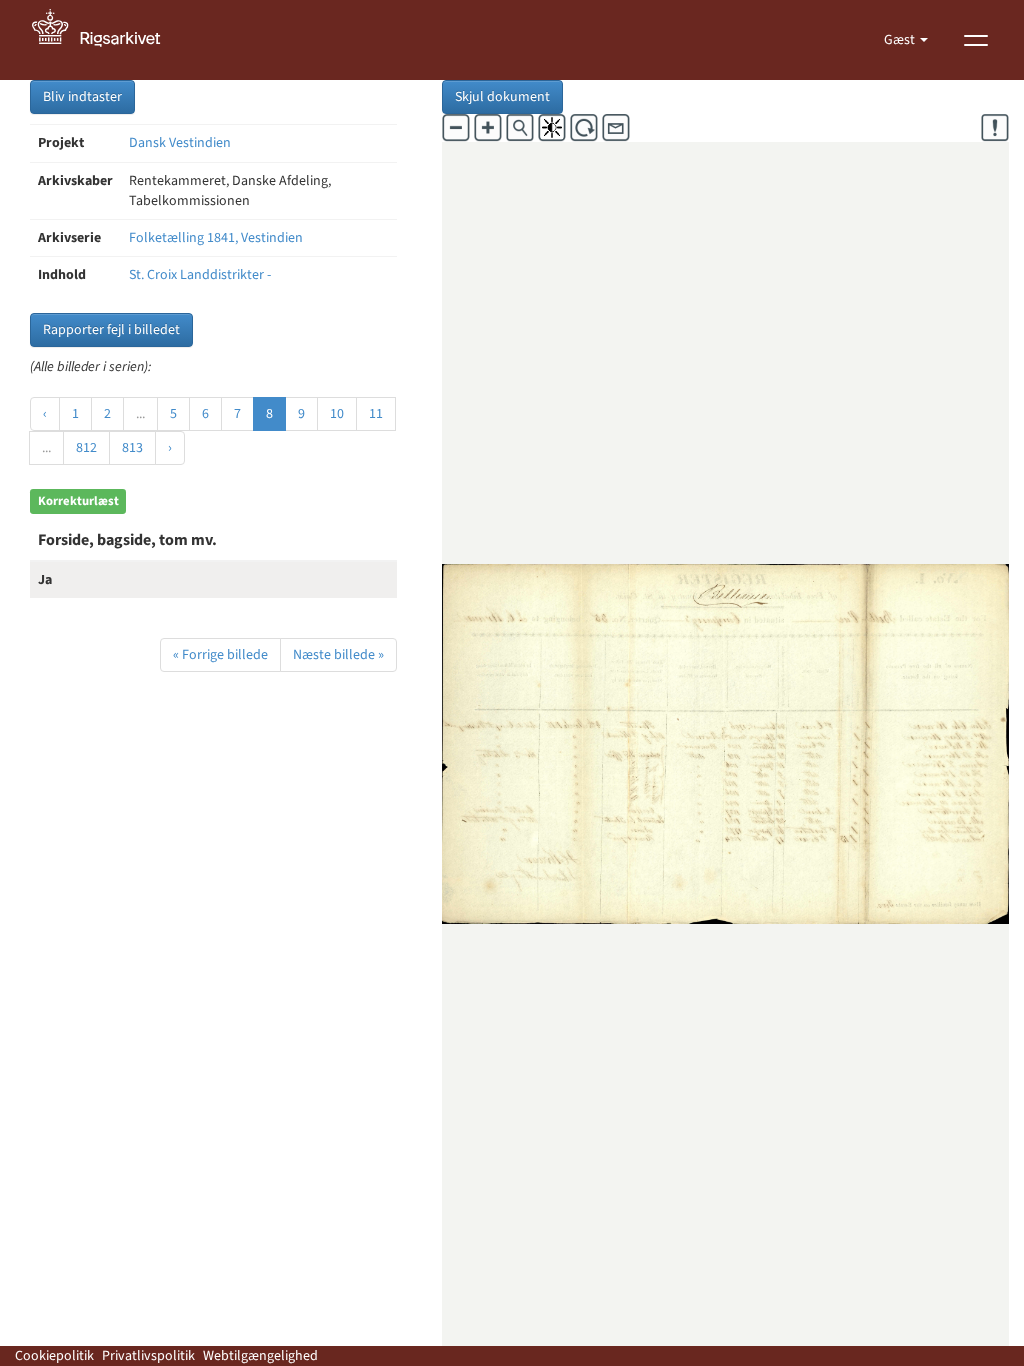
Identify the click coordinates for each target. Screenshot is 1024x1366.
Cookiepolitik (54, 1356)
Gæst (901, 40)
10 (337, 414)
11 (376, 414)
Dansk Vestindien (180, 143)
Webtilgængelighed (260, 1356)
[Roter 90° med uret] (584, 128)
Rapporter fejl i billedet (111, 330)
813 (132, 448)
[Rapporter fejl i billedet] (995, 128)
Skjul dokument (502, 97)
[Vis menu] (976, 40)
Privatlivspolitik (148, 1356)
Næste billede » (338, 655)
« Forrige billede (220, 655)
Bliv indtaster (82, 97)
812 (86, 448)
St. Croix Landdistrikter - (200, 275)
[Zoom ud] (456, 128)
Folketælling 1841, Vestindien (216, 238)
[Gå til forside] (107, 40)
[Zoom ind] (488, 128)
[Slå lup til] (520, 128)
